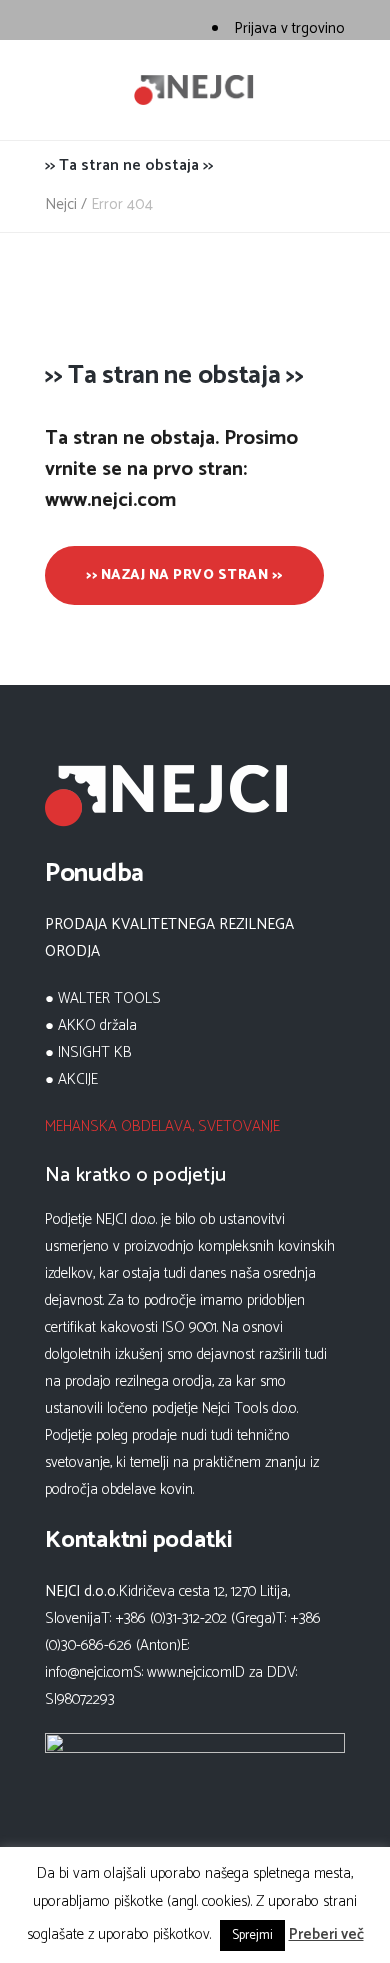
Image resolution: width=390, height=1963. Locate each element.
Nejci (61, 204)
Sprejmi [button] (252, 1935)
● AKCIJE (71, 1079)
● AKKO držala (91, 1025)
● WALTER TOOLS (103, 998)
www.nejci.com (189, 1672)
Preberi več (326, 1934)
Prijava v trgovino (289, 28)
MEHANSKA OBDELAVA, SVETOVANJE (162, 1126)
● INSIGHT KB (88, 1052)
